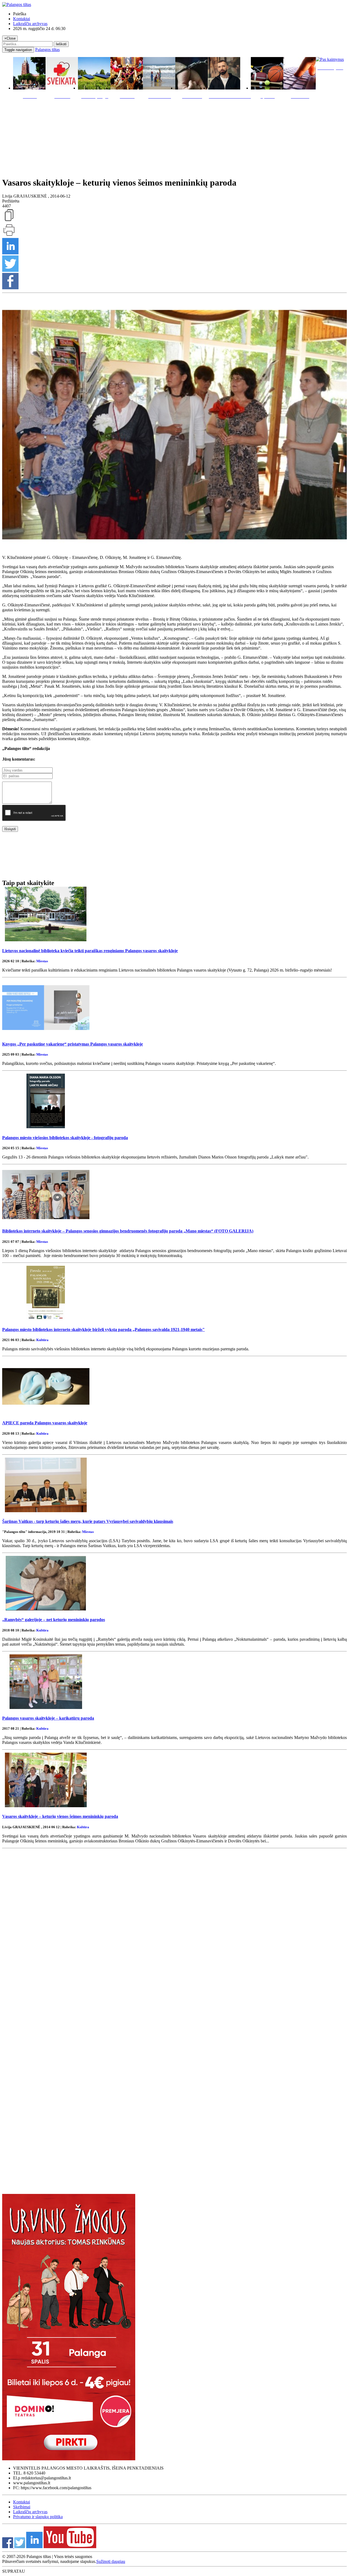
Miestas (42, 961)
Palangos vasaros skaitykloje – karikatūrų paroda (48, 1718)
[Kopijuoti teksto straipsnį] (9, 221)
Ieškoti (61, 44)
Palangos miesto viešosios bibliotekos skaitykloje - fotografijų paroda (65, 1138)
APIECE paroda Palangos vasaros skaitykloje (45, 1423)
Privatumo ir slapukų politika (38, 2517)
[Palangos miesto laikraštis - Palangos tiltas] (17, 5)
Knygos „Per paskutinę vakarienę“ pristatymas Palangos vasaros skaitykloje (73, 1044)
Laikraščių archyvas (30, 24)
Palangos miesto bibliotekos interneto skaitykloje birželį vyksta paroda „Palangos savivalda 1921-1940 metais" (103, 1329)
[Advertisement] (174, 137)
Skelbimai (22, 2507)
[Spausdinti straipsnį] (9, 235)
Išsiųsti (10, 829)
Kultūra (42, 1340)
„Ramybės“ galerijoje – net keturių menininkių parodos (54, 1620)
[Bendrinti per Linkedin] (10, 253)
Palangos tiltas (47, 50)
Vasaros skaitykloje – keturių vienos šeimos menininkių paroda (60, 1816)
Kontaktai (22, 19)
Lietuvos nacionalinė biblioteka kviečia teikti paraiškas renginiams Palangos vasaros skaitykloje (90, 951)
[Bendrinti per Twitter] (10, 270)
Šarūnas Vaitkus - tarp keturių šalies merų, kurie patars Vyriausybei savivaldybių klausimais (88, 1521)
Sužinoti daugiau (111, 2561)
